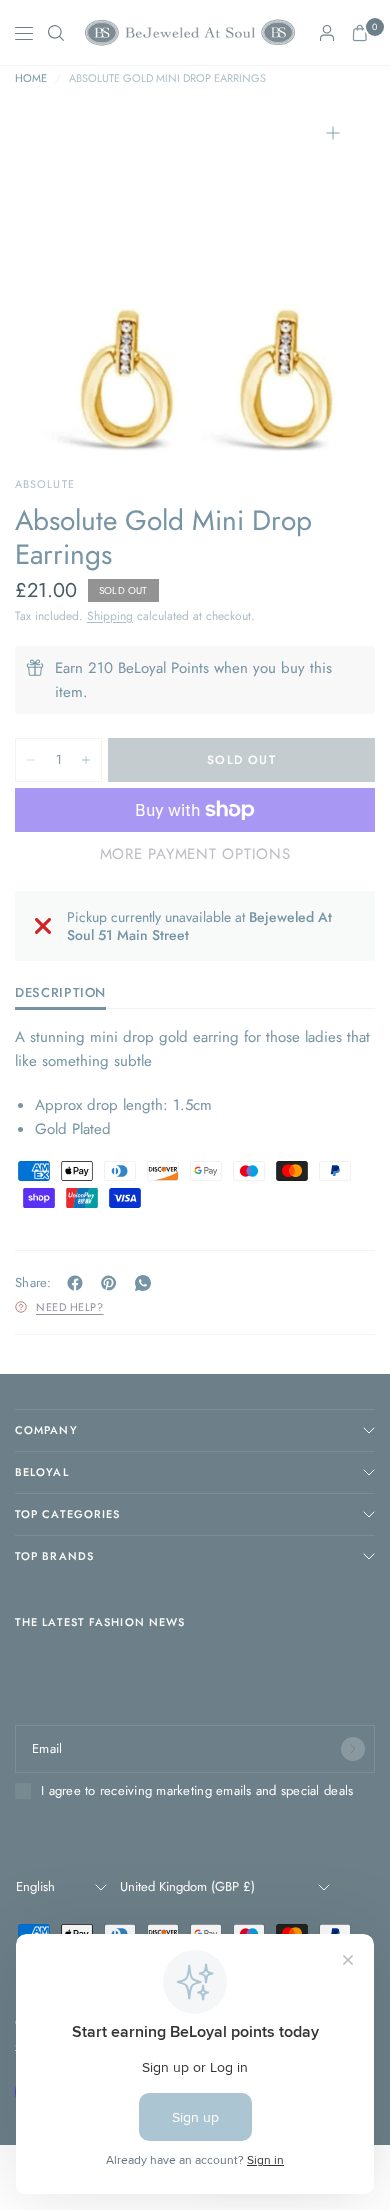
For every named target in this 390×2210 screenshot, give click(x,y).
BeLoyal (42, 1472)
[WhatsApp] (147, 1283)
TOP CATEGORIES (67, 1514)
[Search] (56, 33)
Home (31, 78)
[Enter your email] (353, 1749)
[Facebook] (79, 1283)
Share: (33, 1282)
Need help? (70, 1307)
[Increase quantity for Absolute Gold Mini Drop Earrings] (86, 760)
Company (46, 1430)
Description (60, 994)
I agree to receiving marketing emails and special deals (197, 1791)
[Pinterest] (113, 1283)
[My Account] (327, 33)
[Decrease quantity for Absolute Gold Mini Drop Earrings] (31, 760)
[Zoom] (333, 133)
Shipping (110, 616)
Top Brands (54, 1556)
